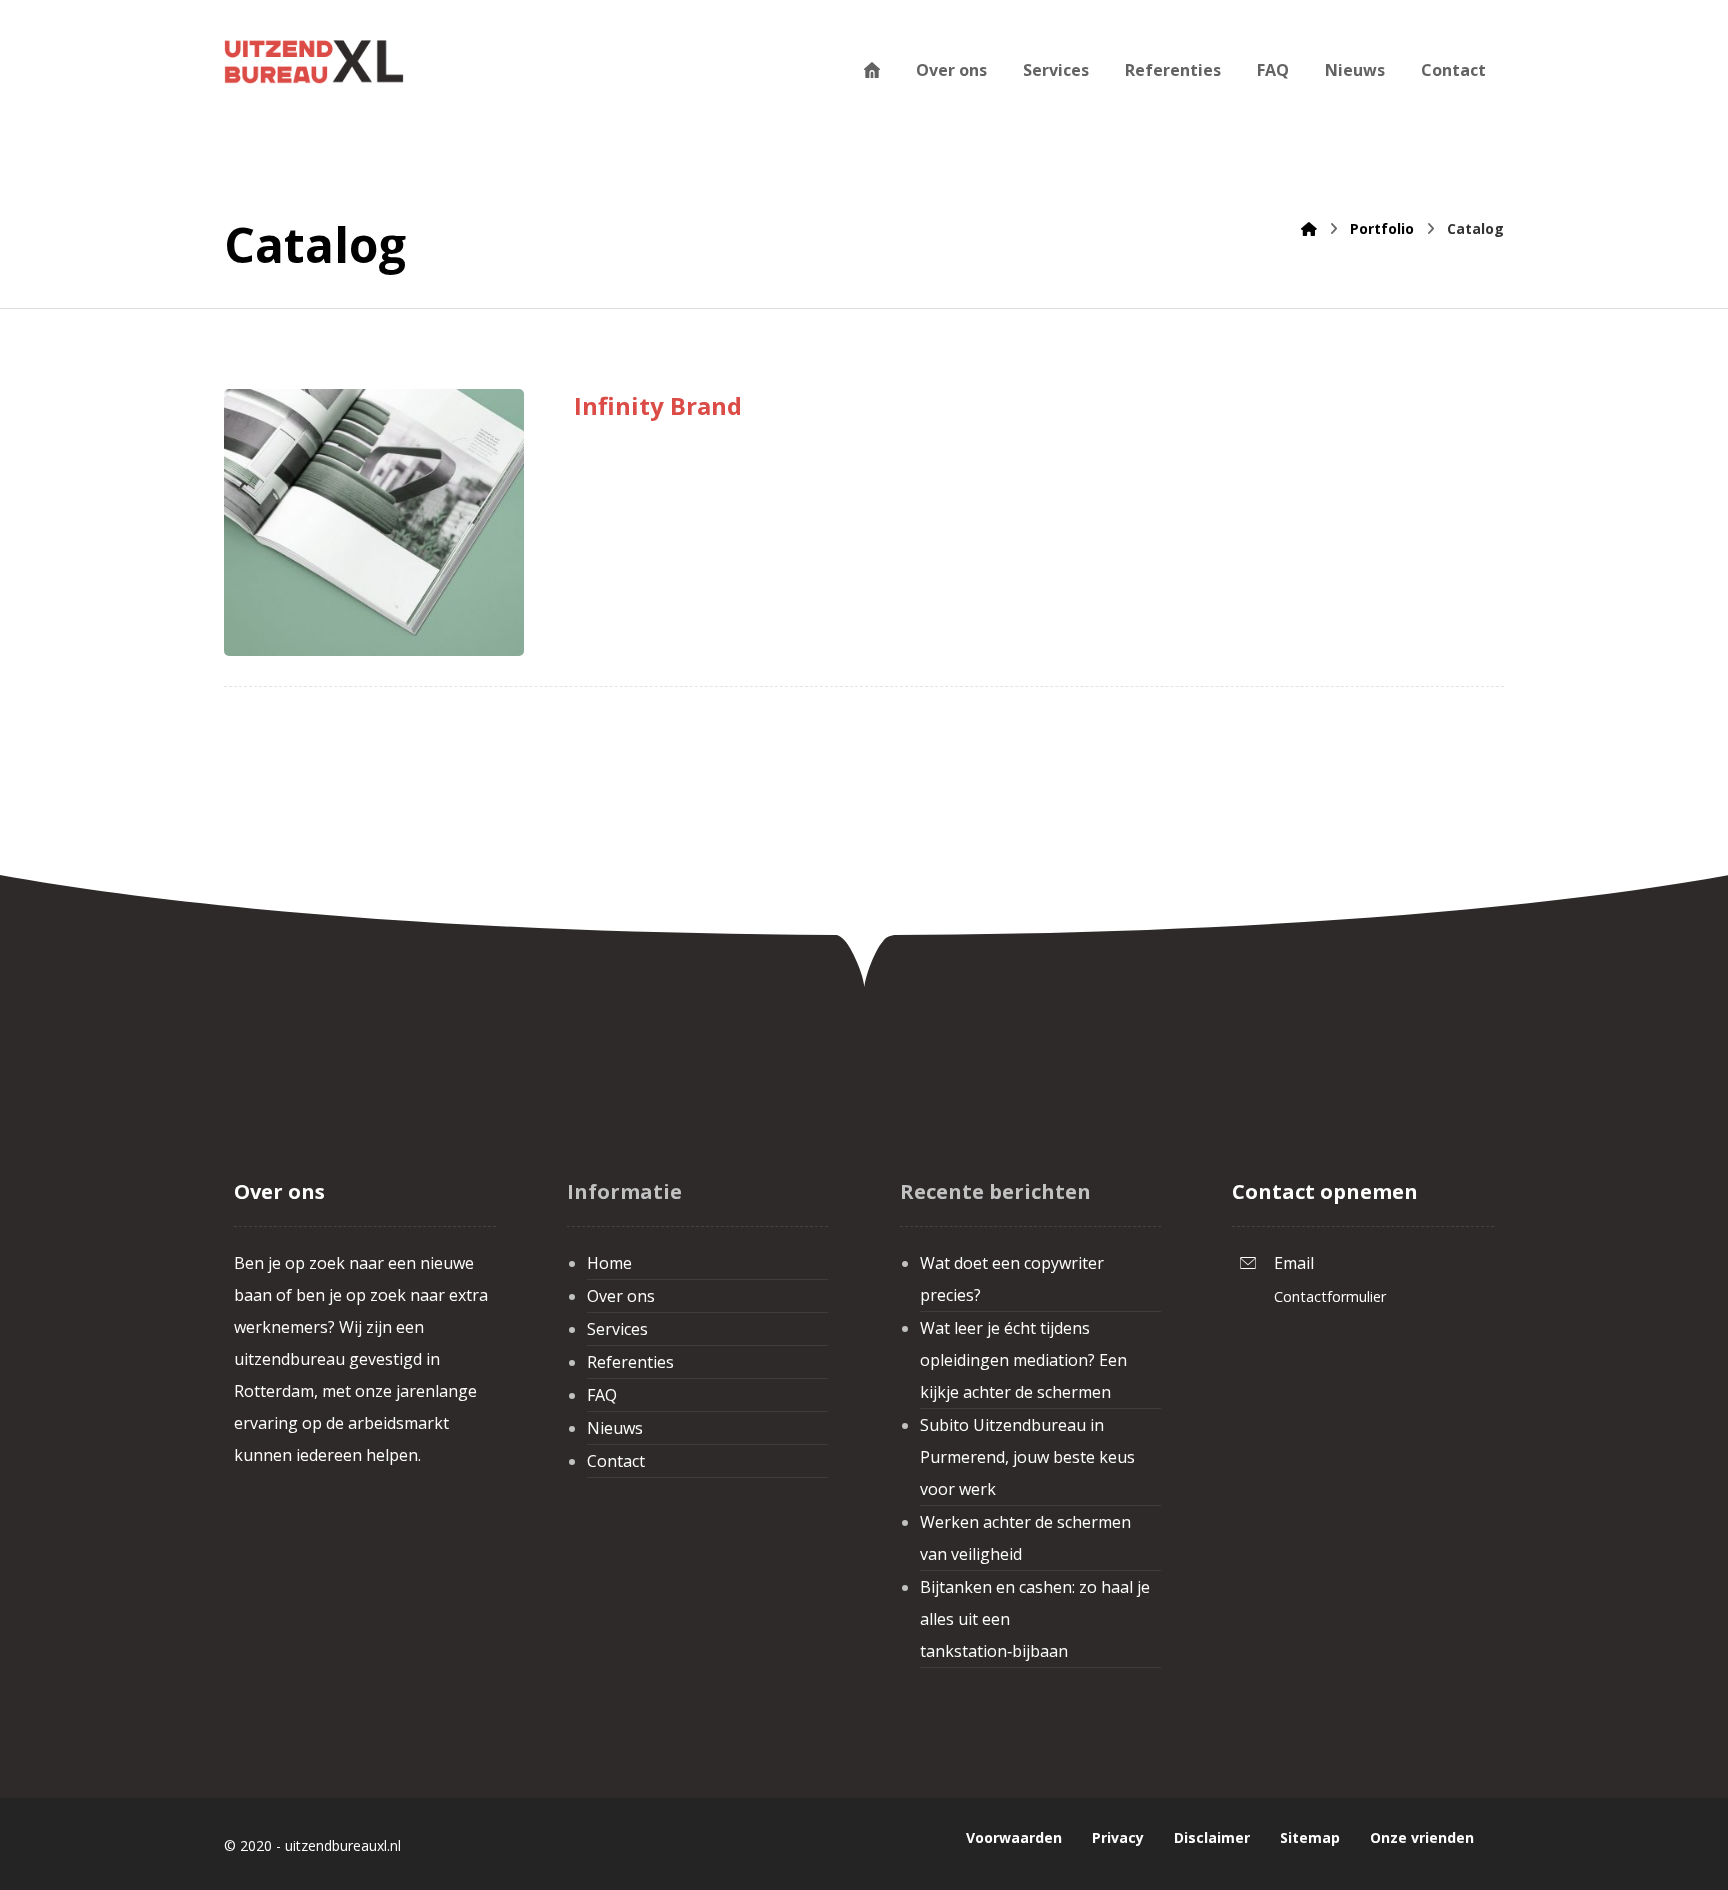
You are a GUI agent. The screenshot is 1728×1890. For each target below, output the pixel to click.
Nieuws (615, 1428)
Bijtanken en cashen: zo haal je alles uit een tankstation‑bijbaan (1035, 1619)
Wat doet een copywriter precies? (1012, 1279)
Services (617, 1329)
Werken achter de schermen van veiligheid (1025, 1538)
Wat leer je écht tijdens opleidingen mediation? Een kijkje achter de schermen (1023, 1360)
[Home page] (1309, 228)
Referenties (630, 1362)
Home (609, 1263)
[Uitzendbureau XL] (314, 61)
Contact (616, 1461)
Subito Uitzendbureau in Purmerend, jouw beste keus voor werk (1027, 1457)
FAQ (602, 1395)
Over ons (621, 1296)
